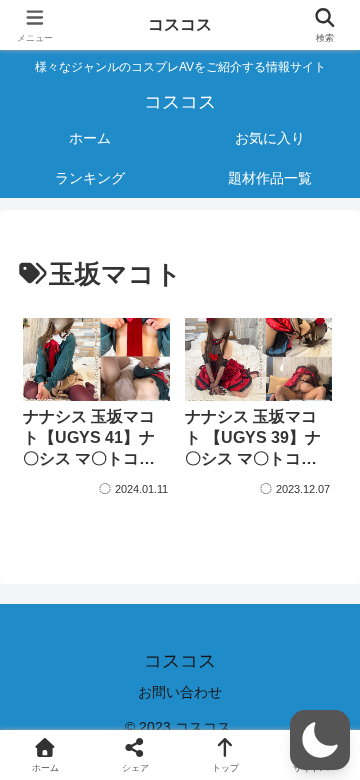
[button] (320, 740)
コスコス (180, 24)
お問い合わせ (180, 692)
